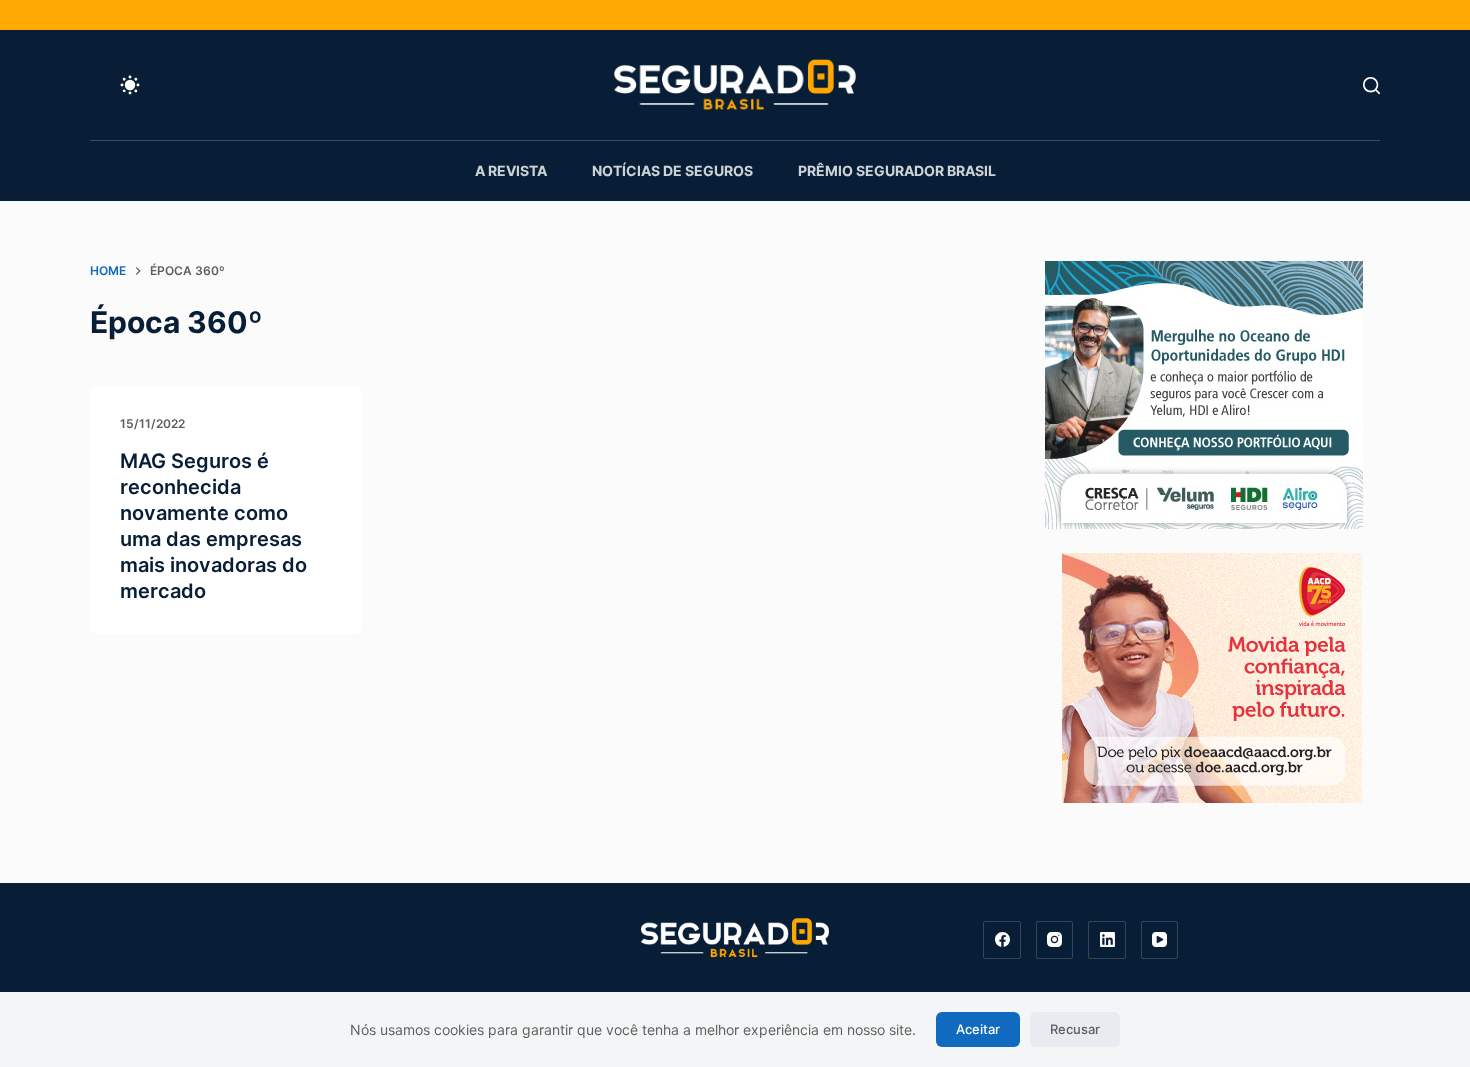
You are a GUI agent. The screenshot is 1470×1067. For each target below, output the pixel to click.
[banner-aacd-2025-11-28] (1212, 676)
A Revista (511, 170)
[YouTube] (1160, 940)
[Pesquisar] (1371, 85)
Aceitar (978, 1029)
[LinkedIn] (1107, 940)
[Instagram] (1055, 940)
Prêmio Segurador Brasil (897, 170)
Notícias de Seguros (672, 170)
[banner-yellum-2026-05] (1204, 393)
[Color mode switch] (130, 85)
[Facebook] (1002, 940)
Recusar (1075, 1029)
